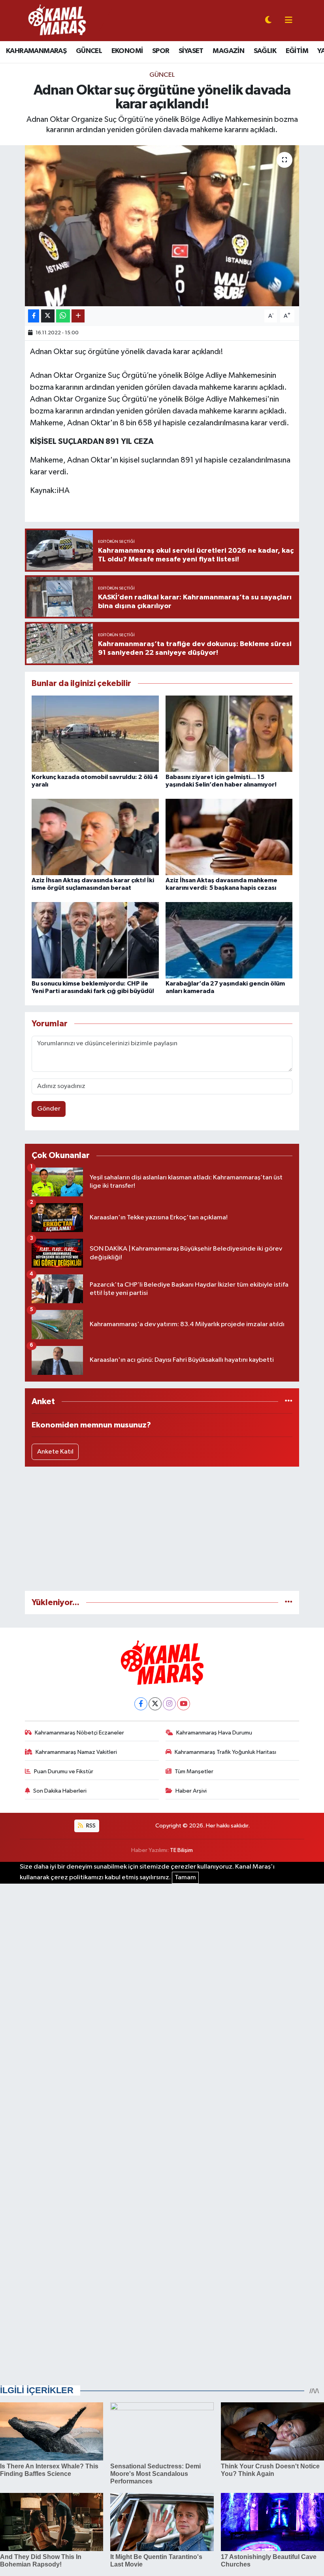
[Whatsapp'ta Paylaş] (63, 316)
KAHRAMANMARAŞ (36, 51)
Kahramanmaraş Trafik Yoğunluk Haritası (225, 1752)
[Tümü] (289, 1402)
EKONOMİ (127, 51)
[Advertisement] (162, 1529)
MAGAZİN (228, 51)
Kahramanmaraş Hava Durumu (214, 1733)
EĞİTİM (297, 51)
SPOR (161, 51)
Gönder (49, 1109)
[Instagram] (169, 1704)
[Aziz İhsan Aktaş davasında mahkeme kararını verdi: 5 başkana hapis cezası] (229, 837)
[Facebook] (141, 1704)
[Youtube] (184, 1704)
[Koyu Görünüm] (268, 21)
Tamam (185, 1878)
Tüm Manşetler (194, 1771)
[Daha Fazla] (78, 316)
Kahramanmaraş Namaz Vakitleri (76, 1752)
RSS (90, 1826)
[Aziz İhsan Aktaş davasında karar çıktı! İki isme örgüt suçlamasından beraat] (95, 837)
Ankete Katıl (55, 1452)
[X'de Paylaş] (48, 316)
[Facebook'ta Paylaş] (34, 316)
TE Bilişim (181, 1850)
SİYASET (191, 51)
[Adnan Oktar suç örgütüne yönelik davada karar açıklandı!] (162, 226)
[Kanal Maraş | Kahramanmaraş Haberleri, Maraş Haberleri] (57, 20)
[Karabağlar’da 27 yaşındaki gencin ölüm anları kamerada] (229, 940)
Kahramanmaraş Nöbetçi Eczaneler (79, 1733)
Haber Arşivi (191, 1791)
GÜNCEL (89, 51)
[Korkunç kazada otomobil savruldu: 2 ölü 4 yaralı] (95, 733)
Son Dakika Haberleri (60, 1791)
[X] (155, 1704)
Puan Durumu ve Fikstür (64, 1771)
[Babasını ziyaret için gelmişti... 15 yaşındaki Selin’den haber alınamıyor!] (229, 733)
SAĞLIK (265, 51)
